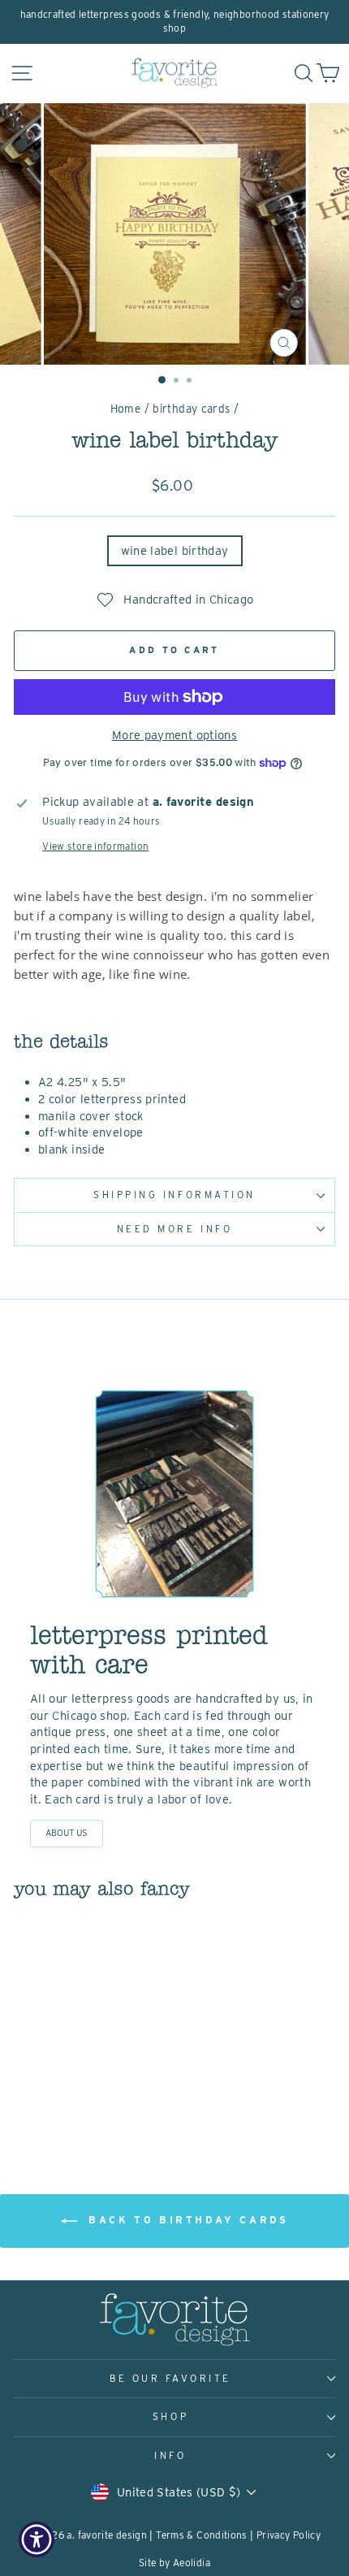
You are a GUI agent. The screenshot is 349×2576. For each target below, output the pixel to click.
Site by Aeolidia (174, 2563)
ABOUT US (67, 1833)
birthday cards (191, 409)
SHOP (170, 2417)
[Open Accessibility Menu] (37, 2540)
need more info (174, 1229)
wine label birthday (175, 551)
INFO (170, 2456)
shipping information (174, 1195)
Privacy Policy (289, 2535)
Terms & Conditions (202, 2535)
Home (125, 409)
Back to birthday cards (186, 2220)
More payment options (174, 735)
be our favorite (170, 2379)
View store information (95, 846)
